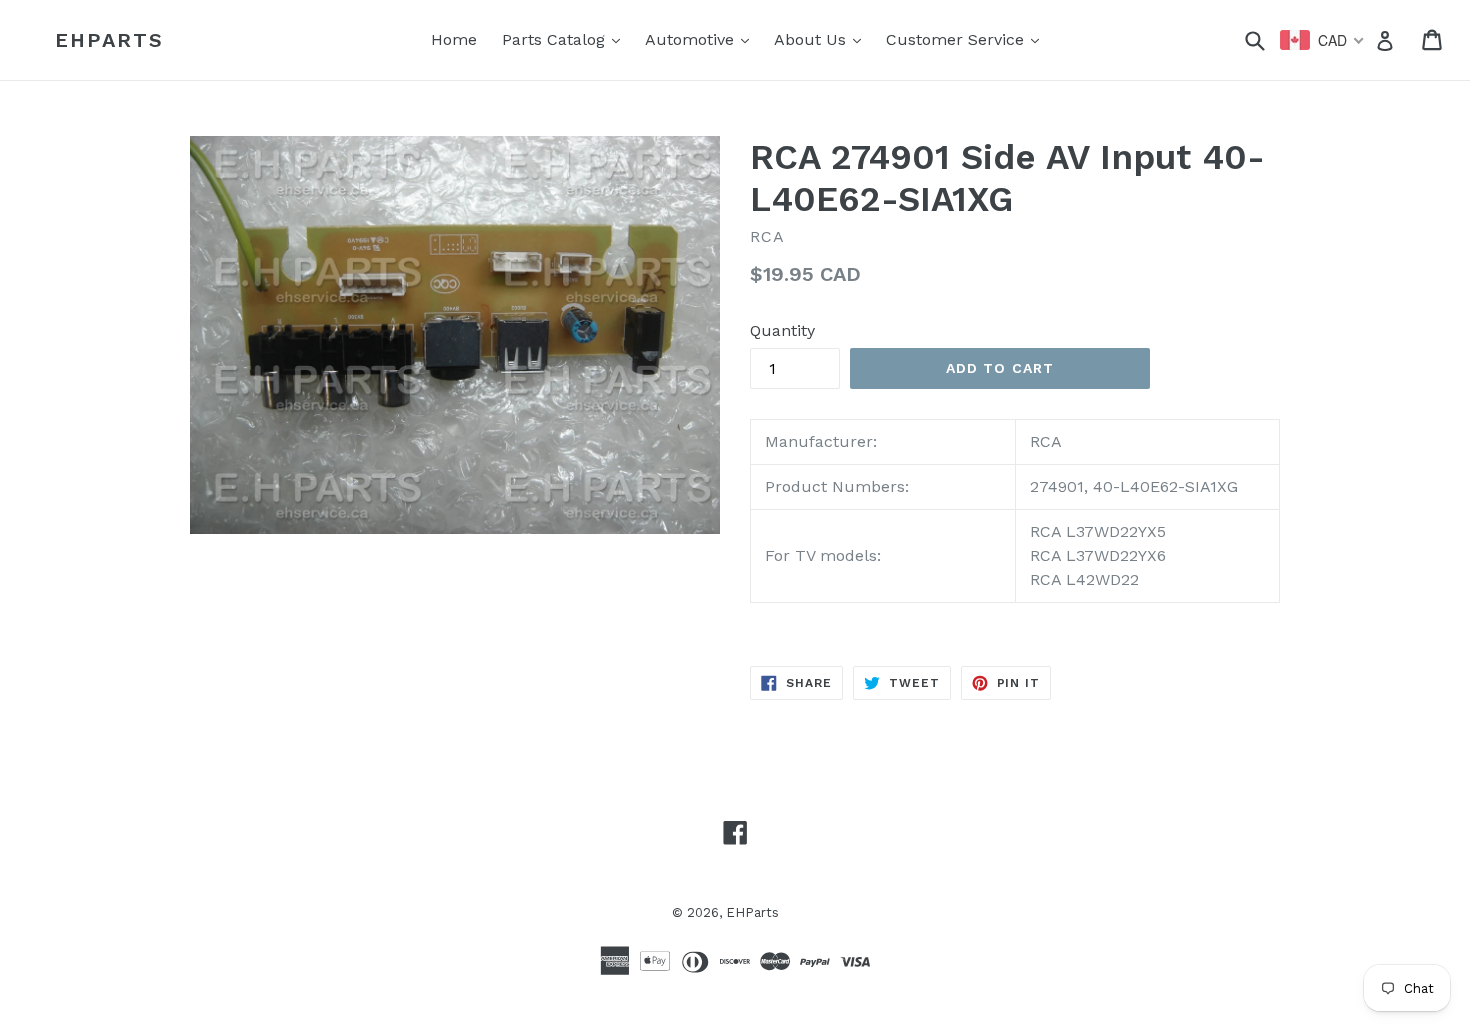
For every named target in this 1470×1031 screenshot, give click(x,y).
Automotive (702, 39)
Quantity (782, 330)
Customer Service (967, 39)
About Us (822, 39)
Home (454, 39)
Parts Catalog (566, 39)
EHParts (109, 40)
